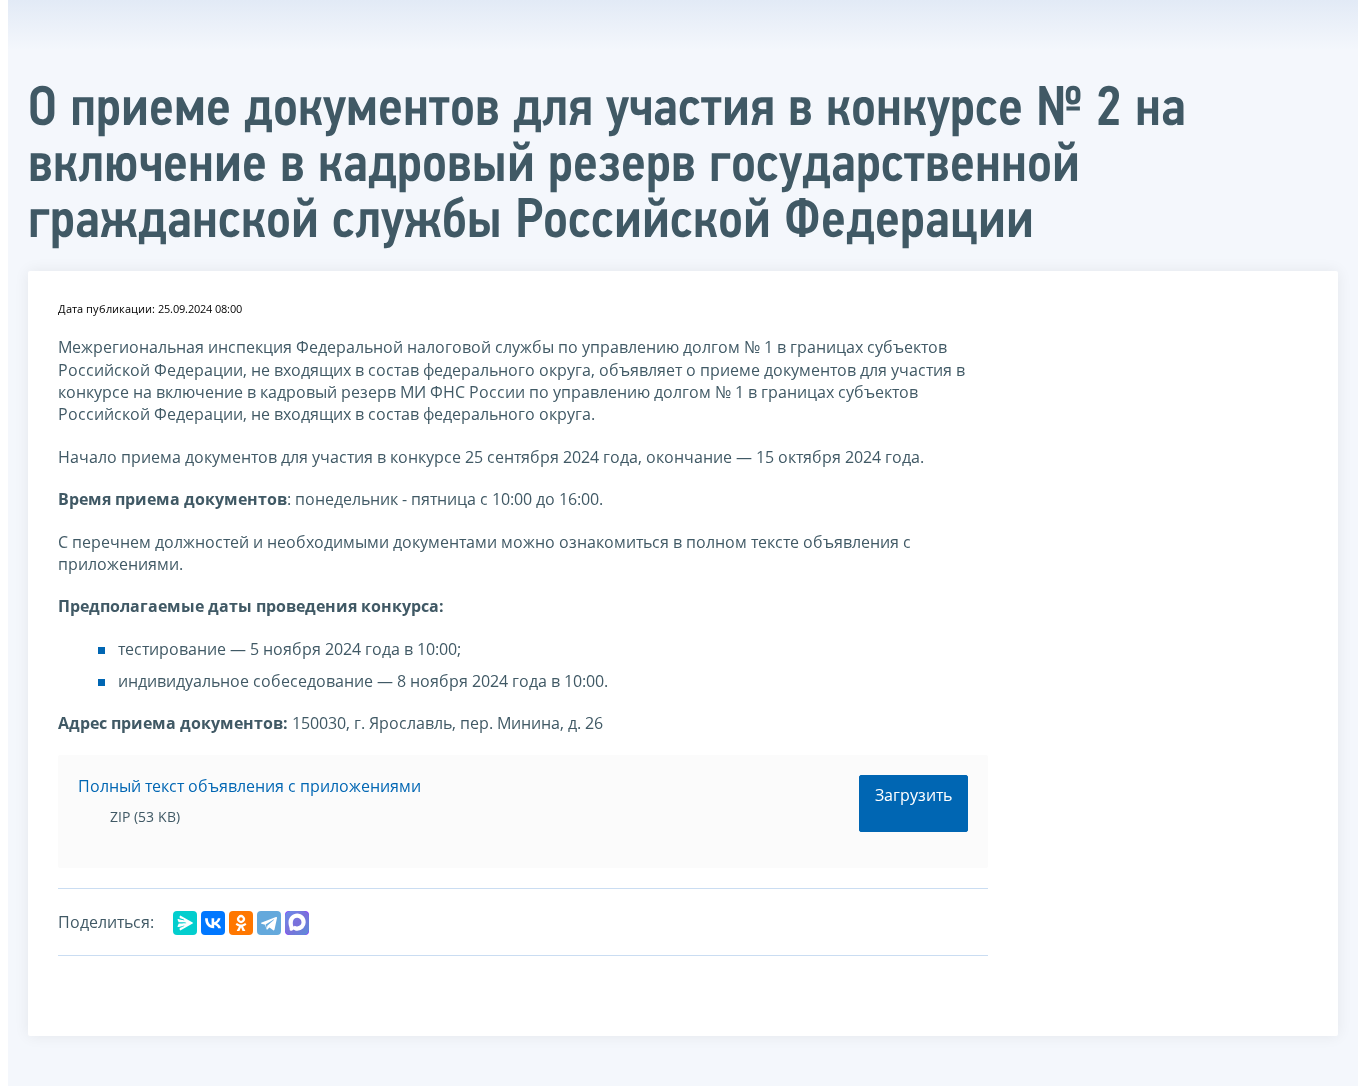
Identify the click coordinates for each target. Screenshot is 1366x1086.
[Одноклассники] (241, 923)
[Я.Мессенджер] (185, 923)
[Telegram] (269, 923)
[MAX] (297, 923)
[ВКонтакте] (213, 923)
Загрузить (913, 795)
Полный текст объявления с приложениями (249, 786)
